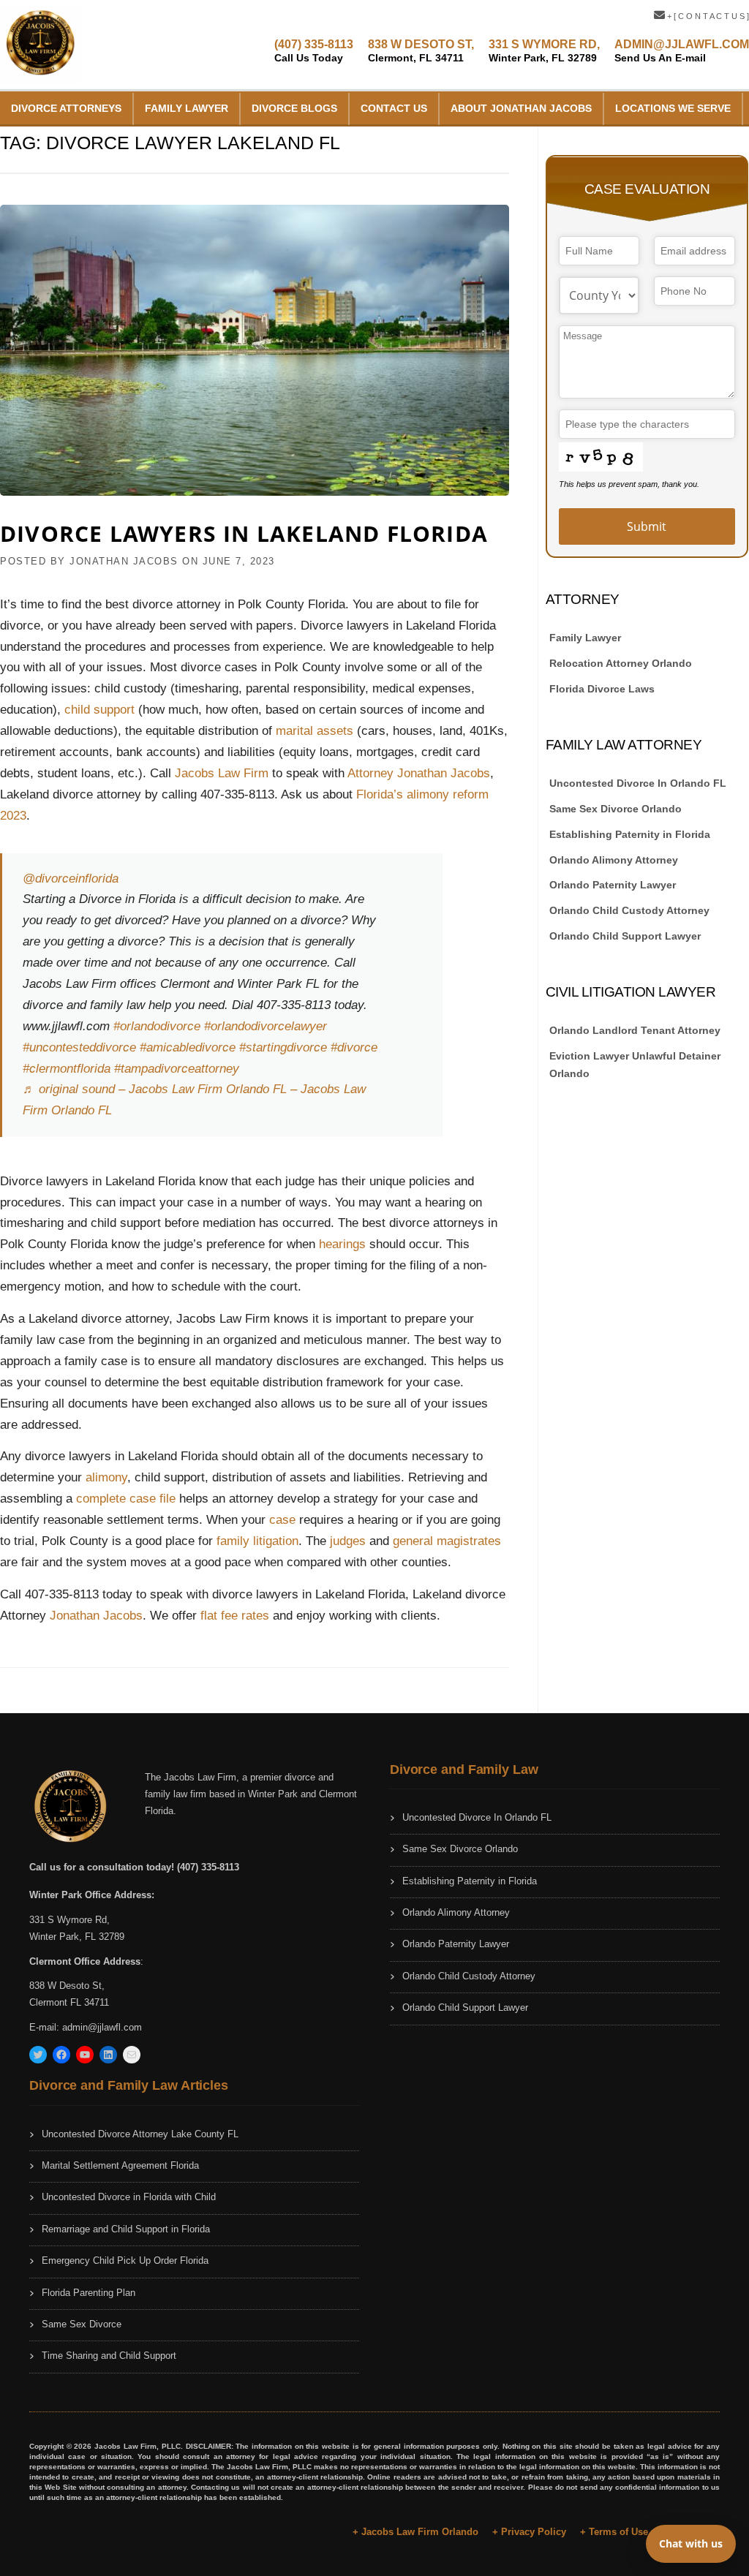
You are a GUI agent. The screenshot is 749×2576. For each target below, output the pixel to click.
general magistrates (447, 1541)
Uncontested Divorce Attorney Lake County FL (140, 2134)
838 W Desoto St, (67, 1986)
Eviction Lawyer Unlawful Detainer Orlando (635, 1065)
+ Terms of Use (614, 2532)
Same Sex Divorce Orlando (616, 809)
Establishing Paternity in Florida (630, 834)
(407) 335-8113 (314, 51)
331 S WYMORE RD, (544, 51)
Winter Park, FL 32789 (77, 1937)
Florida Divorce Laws (602, 689)
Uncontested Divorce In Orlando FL (638, 783)
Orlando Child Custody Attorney (629, 910)
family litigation (257, 1541)
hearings (342, 1244)
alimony (106, 1477)
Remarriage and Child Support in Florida (126, 2229)
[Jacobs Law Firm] (40, 44)
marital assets (316, 731)
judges (348, 1541)
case (284, 1520)
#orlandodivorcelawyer (266, 1026)
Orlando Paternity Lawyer (613, 885)
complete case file (126, 1499)
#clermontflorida (67, 1069)
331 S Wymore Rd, (69, 1920)
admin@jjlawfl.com (102, 2027)
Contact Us (394, 108)
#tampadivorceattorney (177, 1069)
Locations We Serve (673, 108)
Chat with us (691, 2543)
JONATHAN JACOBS (124, 561)
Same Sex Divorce (82, 2324)
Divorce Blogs (294, 108)
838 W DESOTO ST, (421, 51)
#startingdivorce (283, 1047)
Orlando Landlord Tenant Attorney (635, 1030)
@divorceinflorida (71, 879)
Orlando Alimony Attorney (614, 860)
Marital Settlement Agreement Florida (120, 2165)
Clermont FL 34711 (69, 2002)
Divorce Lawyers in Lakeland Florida (244, 533)
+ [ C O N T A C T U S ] (707, 16)
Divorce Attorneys (66, 108)
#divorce (354, 1047)
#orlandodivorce (157, 1026)
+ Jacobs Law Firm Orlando (415, 2532)
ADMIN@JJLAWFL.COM (682, 51)
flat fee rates (235, 1616)
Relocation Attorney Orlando (621, 663)
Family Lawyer (187, 108)
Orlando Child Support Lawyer (625, 936)
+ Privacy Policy (529, 2532)
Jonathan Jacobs (96, 1616)
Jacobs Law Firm (222, 773)
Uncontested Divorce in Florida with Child (129, 2197)
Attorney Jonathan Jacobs (419, 773)
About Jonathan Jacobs (521, 108)
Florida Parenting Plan (89, 2293)
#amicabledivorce (188, 1047)
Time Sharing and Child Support (109, 2356)
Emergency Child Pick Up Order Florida (125, 2260)
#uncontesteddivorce (79, 1047)
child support (99, 710)
